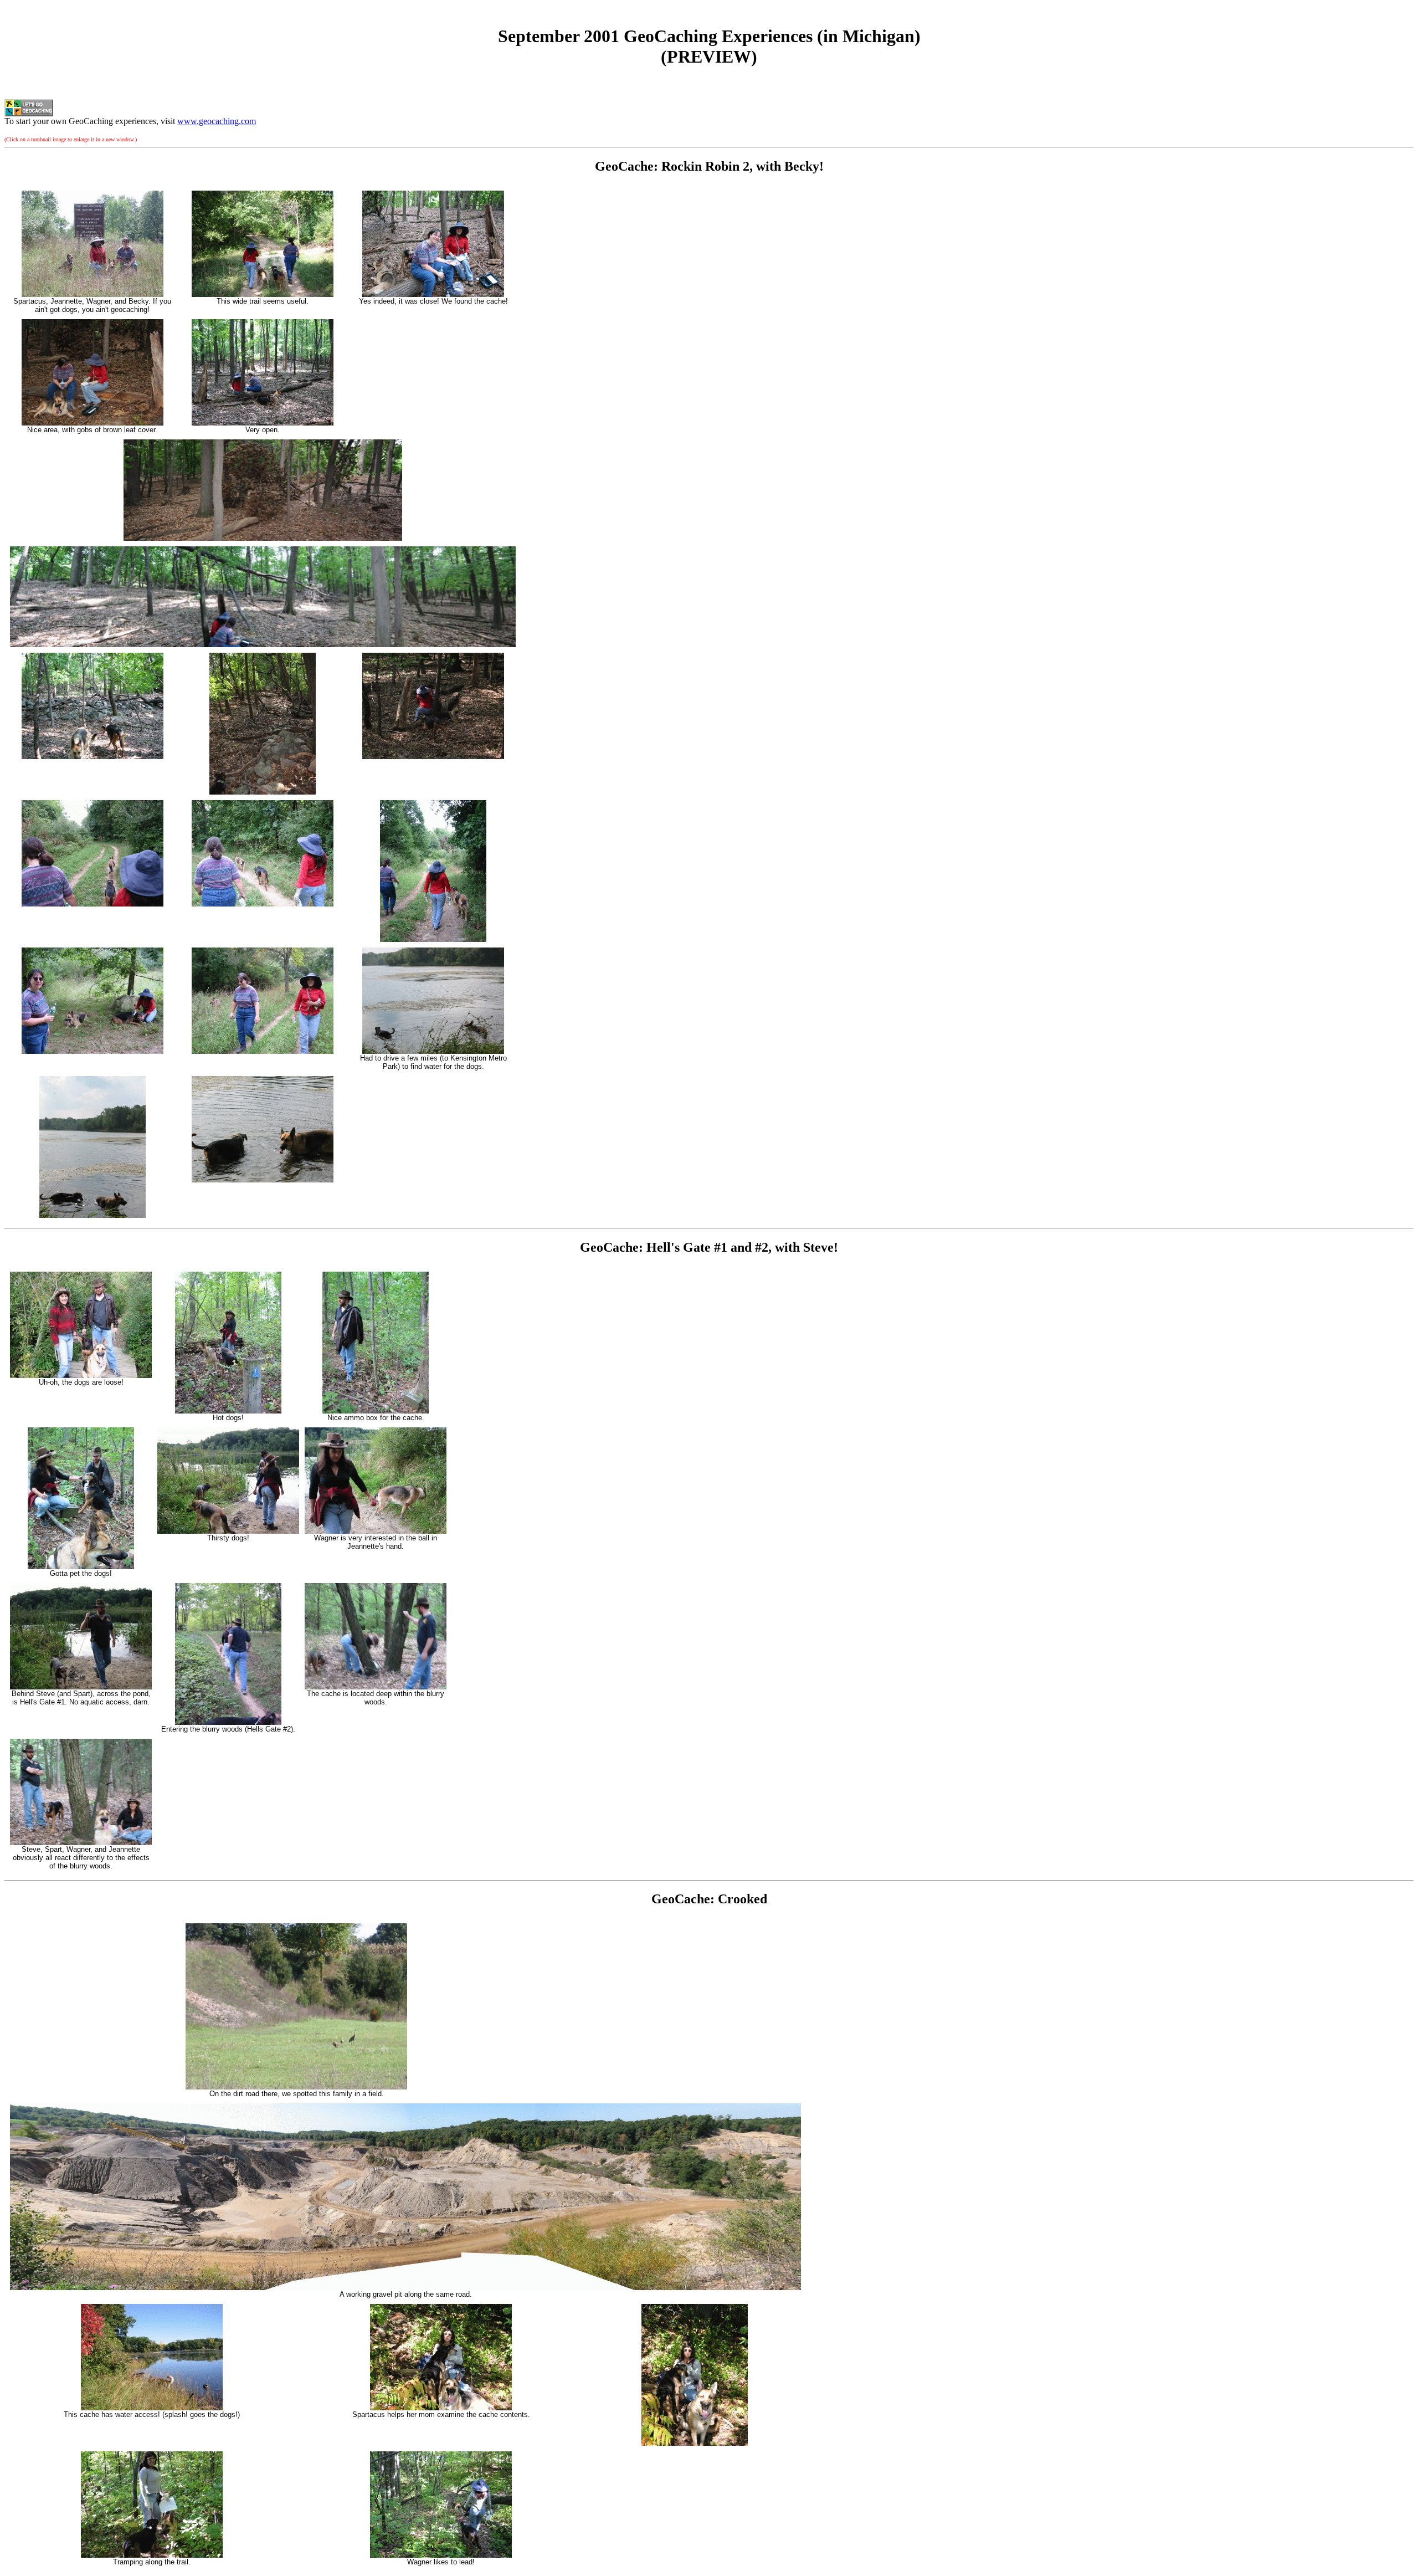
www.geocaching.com (217, 121)
